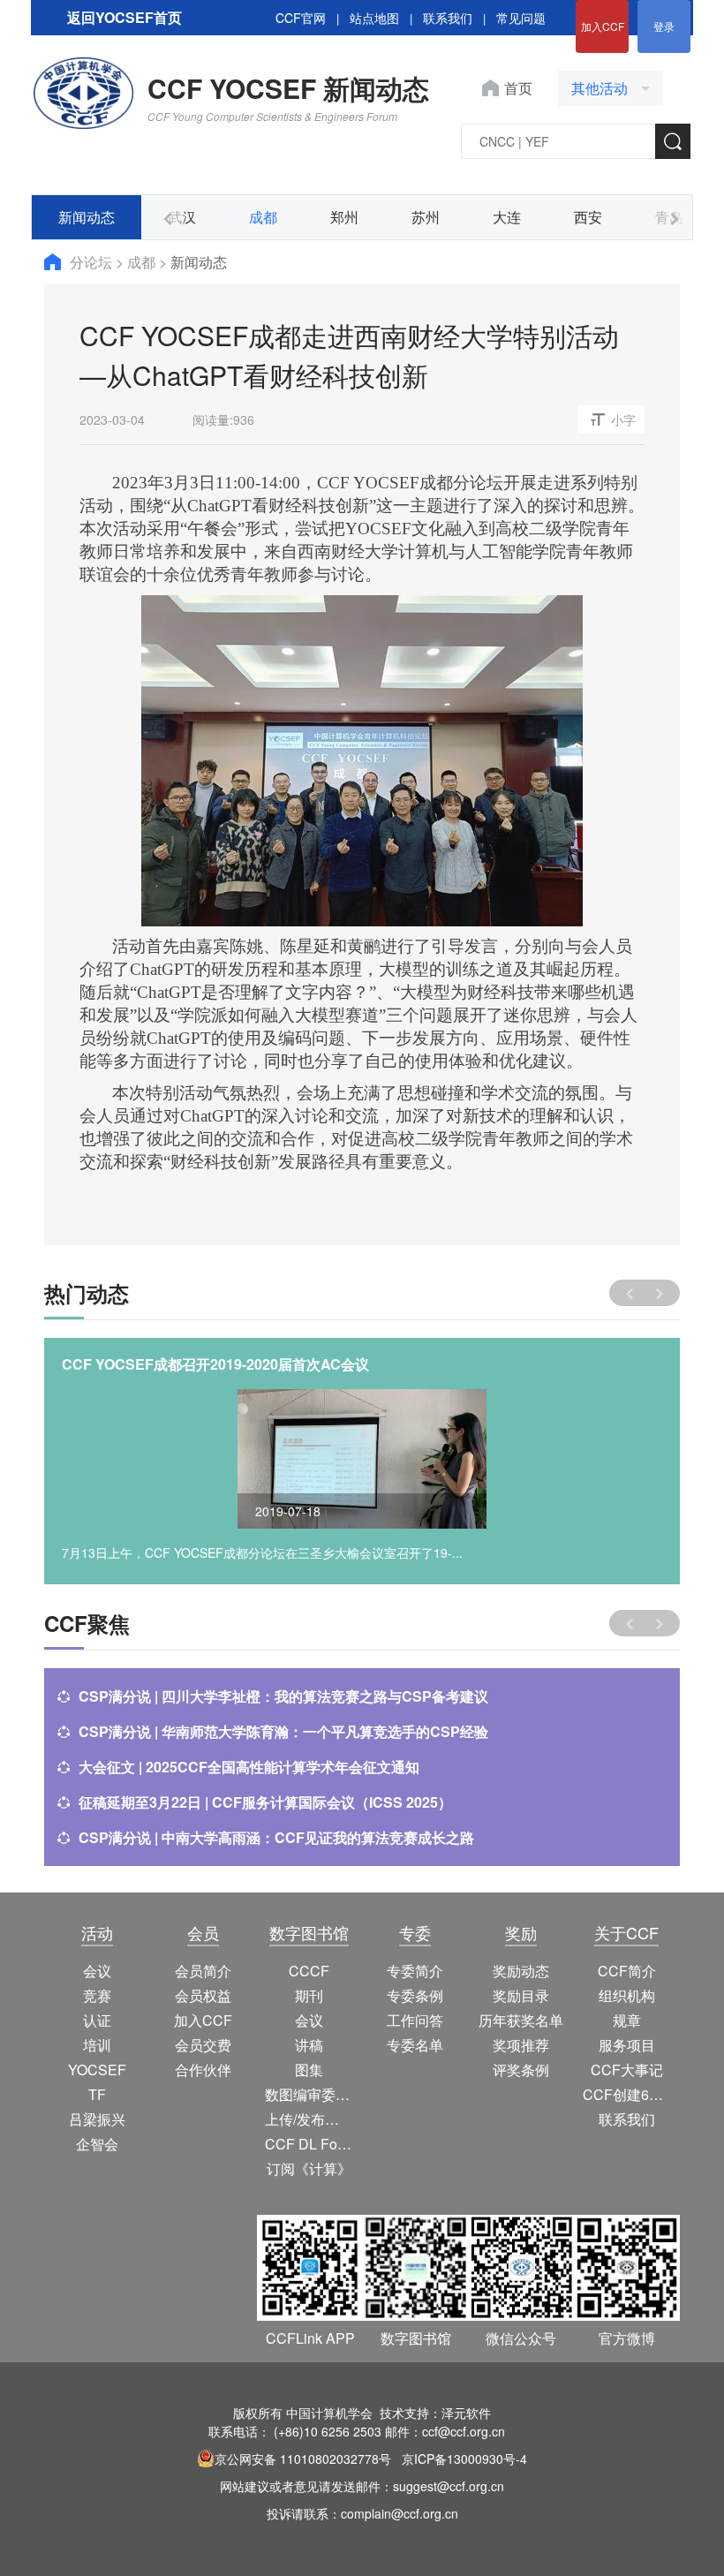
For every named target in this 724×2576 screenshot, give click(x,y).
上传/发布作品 (309, 2119)
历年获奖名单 (521, 2020)
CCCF (309, 1971)
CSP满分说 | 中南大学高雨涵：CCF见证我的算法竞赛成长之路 (276, 1837)
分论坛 (93, 262)
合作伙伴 (203, 2070)
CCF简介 (627, 1971)
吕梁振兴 (97, 2119)
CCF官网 (301, 18)
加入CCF (603, 26)
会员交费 (203, 2045)
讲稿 (309, 2045)
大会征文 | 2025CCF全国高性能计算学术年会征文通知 (249, 1767)
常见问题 (521, 18)
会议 (97, 1971)
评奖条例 (521, 2070)
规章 (627, 2020)
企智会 (97, 2144)
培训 (97, 2045)
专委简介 (415, 1971)
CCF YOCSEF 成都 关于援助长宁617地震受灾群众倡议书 (243, 1364)
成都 (263, 217)
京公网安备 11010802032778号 (303, 2459)
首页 (518, 88)
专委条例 (415, 1995)
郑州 (344, 217)
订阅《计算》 (309, 2168)
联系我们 (448, 18)
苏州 (426, 217)
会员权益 (203, 1995)
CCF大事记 (627, 2070)
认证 (97, 2020)
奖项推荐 (521, 2045)
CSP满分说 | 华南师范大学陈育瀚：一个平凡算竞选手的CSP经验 (283, 1731)
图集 (309, 2070)
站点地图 (374, 18)
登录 (664, 26)
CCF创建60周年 (627, 2094)
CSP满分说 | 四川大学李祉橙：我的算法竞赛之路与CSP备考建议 (283, 1696)
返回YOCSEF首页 (124, 17)
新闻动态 (87, 217)
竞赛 (97, 1995)
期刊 (309, 1995)
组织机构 (627, 1995)
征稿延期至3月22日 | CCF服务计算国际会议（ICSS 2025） (265, 1802)
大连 (507, 217)
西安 (588, 217)
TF (97, 2094)
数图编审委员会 (309, 2094)
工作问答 (415, 2020)
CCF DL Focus (309, 2144)
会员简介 (203, 1971)
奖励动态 (521, 1971)
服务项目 (627, 2045)
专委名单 (415, 2045)
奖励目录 (521, 1995)
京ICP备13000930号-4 (464, 2459)
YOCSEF (97, 2070)
